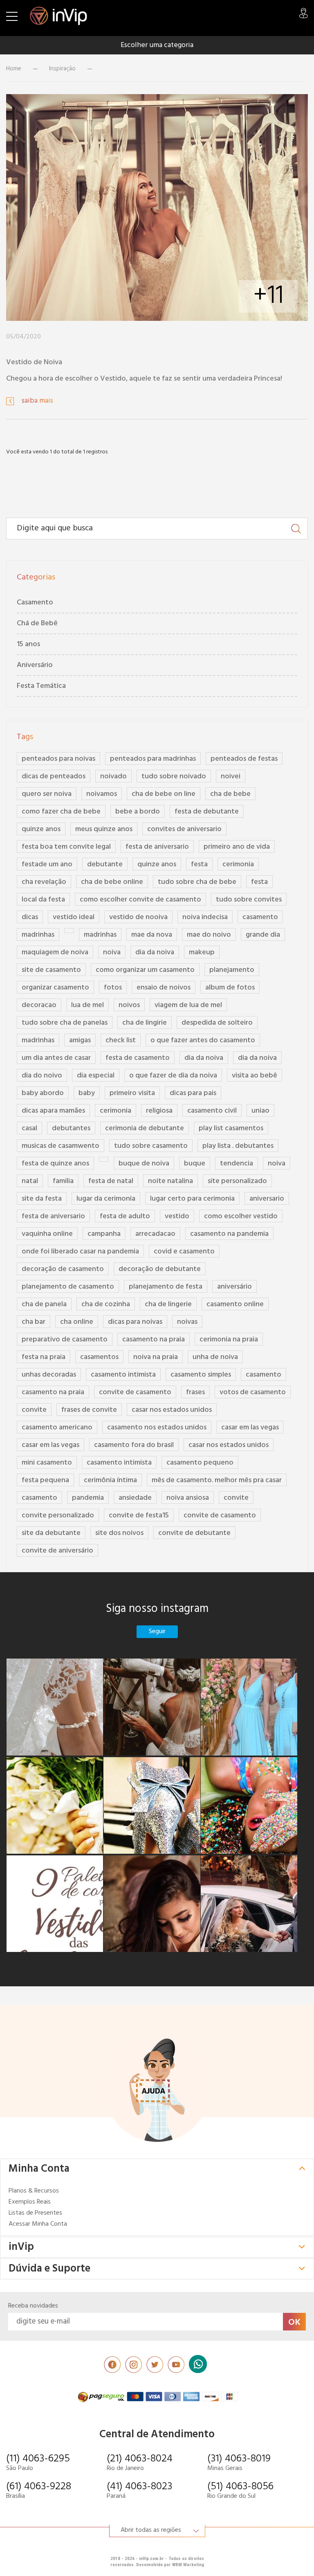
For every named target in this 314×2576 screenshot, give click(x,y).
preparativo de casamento (65, 1340)
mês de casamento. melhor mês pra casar (217, 1480)
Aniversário (35, 665)
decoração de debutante (160, 1269)
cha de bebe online (112, 882)
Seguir (157, 1632)
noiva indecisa (205, 917)
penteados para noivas (58, 759)
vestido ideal (74, 917)
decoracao (39, 1005)
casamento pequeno (200, 1463)
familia (63, 1181)
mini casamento (47, 1463)
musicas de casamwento (61, 1146)
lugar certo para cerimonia (192, 1199)
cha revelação (44, 882)
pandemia (88, 1498)
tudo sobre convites (249, 900)
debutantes (71, 1128)
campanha (104, 1234)
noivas (187, 1322)
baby (87, 1093)
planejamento (232, 970)
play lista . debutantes (238, 1146)
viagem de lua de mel (188, 1005)
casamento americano (57, 1428)
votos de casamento (253, 1392)
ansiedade (135, 1498)
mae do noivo (209, 935)
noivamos (102, 794)
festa (199, 864)
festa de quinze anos (55, 1164)
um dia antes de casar (56, 1058)
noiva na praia (156, 1357)
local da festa (43, 900)
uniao (260, 1111)
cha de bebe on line (164, 794)
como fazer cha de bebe (61, 812)
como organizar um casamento (145, 970)
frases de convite (89, 1410)
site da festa (42, 1199)
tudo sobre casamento (151, 1146)
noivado (113, 776)
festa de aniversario (157, 847)
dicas (30, 917)
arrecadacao (155, 1234)
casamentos (99, 1357)
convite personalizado (58, 1516)
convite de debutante (194, 1533)
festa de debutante (207, 812)
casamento (260, 917)
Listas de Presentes (35, 2213)
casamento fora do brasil (134, 1445)
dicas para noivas (135, 1322)
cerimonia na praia (229, 1340)
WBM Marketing (188, 2565)
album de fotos (230, 988)
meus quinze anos (104, 829)
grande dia (263, 935)
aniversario (267, 1199)
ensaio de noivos (164, 988)
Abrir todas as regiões (151, 2530)
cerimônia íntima (110, 1480)
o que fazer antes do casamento (203, 1040)
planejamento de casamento (68, 1287)
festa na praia (44, 1357)
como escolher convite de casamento (140, 900)
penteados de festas (244, 759)
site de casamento (51, 970)
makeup (202, 952)
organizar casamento (55, 988)
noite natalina (170, 1181)
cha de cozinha (106, 1304)
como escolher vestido (241, 1216)
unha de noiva (215, 1357)
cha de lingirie (145, 1023)
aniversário (234, 1287)
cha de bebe (230, 794)
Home (14, 69)
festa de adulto (125, 1216)
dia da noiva (155, 952)
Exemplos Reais (30, 2202)
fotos (113, 988)
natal (30, 1181)
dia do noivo (42, 1076)
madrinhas (38, 935)
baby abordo (43, 1093)
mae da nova (152, 935)
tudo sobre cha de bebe (197, 882)
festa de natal (111, 1181)
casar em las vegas (250, 1428)
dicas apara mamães (53, 1111)
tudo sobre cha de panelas (65, 1023)
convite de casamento (135, 1392)
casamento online (235, 1304)
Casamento (35, 603)
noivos (129, 1005)
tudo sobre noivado (174, 776)
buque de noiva (144, 1164)
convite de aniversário (57, 1551)
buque (195, 1164)
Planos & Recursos (34, 2191)
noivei (231, 776)
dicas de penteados (54, 776)
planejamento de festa (166, 1287)
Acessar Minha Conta (38, 2224)
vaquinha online (47, 1234)
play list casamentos (231, 1128)
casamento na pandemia (229, 1234)
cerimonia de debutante (145, 1128)
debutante (105, 864)
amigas (80, 1040)
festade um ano (47, 864)
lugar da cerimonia (106, 1199)
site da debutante (51, 1533)
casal (29, 1128)
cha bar (34, 1322)
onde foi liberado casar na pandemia (80, 1252)
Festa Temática (41, 686)
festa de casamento (138, 1058)
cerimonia (238, 864)
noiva (112, 952)
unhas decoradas (49, 1375)
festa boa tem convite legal (66, 847)
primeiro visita (132, 1093)
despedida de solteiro (217, 1023)
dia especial (96, 1076)
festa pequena (45, 1480)
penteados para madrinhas (153, 759)
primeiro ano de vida (237, 847)
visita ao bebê (255, 1076)
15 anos (28, 644)
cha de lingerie (168, 1304)
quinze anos (41, 829)
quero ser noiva (47, 794)
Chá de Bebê (37, 623)
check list (121, 1040)
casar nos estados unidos (172, 1410)
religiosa (159, 1111)
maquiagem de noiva (55, 952)
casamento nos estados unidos (157, 1428)
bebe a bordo (138, 812)
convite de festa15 (139, 1516)
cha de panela (44, 1304)
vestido (177, 1216)
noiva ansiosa (188, 1498)
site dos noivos (119, 1533)
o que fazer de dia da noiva (173, 1076)
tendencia (237, 1164)
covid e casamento (184, 1252)
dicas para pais (193, 1093)
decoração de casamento (63, 1269)
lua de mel (87, 1005)
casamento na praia (154, 1340)
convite (34, 1410)
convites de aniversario (184, 829)
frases (195, 1392)
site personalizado (237, 1181)
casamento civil (212, 1111)
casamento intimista (123, 1375)
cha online (77, 1322)
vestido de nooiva (138, 917)
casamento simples (201, 1375)
